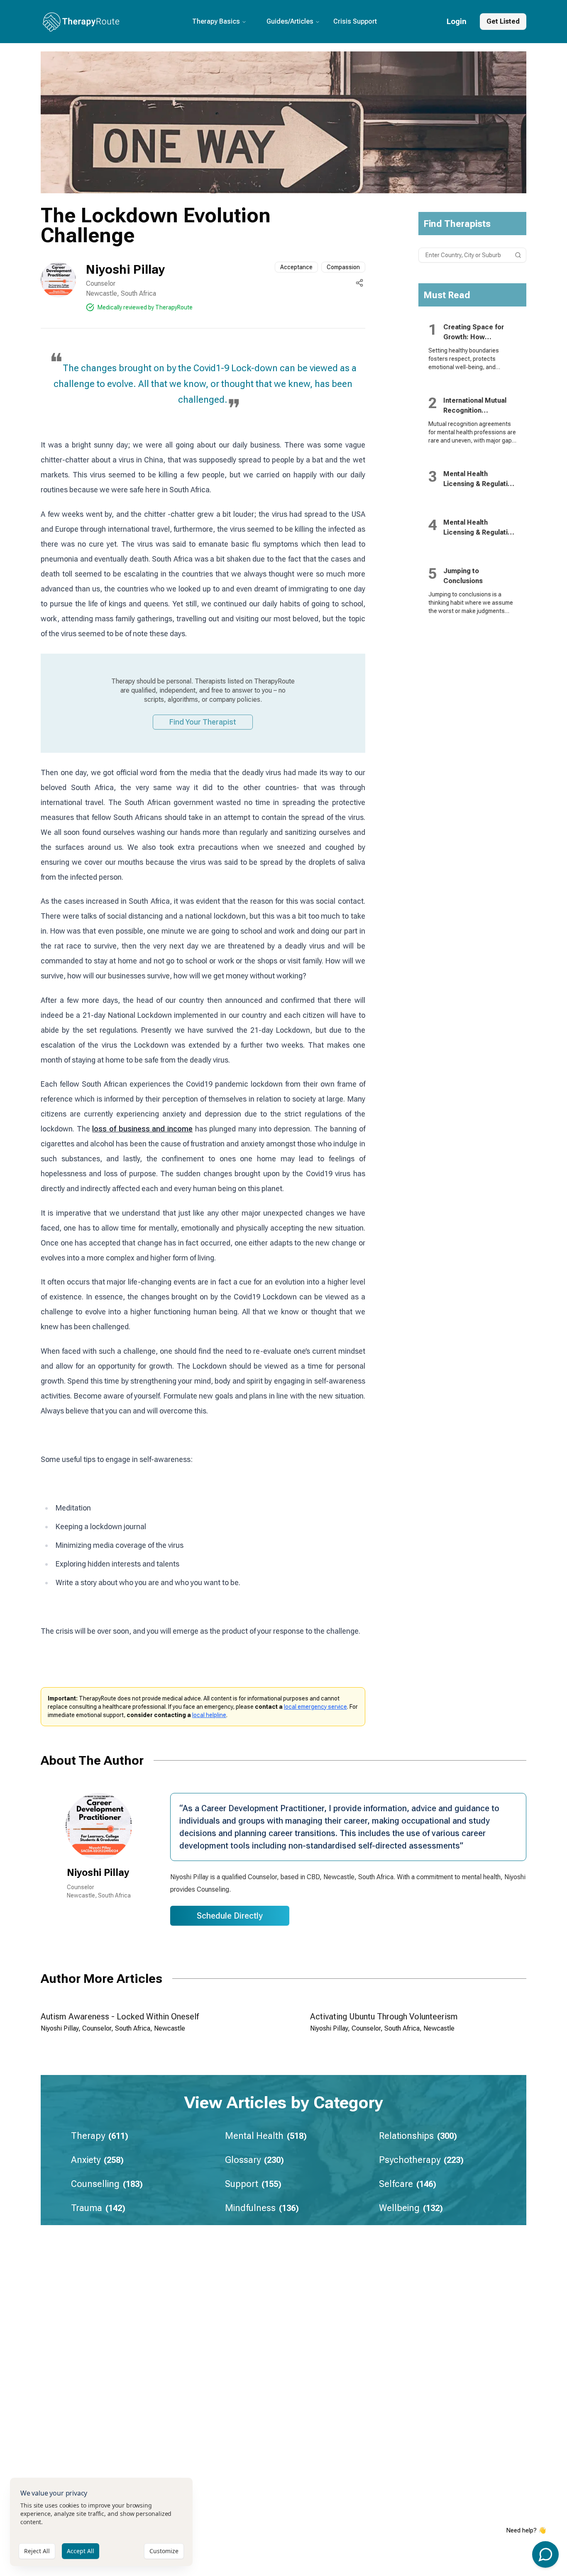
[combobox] (473, 255)
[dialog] (101, 2522)
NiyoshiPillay (98, 1873)
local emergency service (315, 1707)
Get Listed (503, 21)
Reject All (37, 2551)
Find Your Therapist (203, 722)
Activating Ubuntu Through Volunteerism (384, 2017)
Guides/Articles (290, 21)
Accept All (81, 2551)
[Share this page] (359, 283)
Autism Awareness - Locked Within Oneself (120, 2017)
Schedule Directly (230, 1916)
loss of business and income (142, 1129)
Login (457, 21)
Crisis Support (355, 21)
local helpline (209, 1715)
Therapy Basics (216, 21)
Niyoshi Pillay (125, 269)
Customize (164, 2551)
